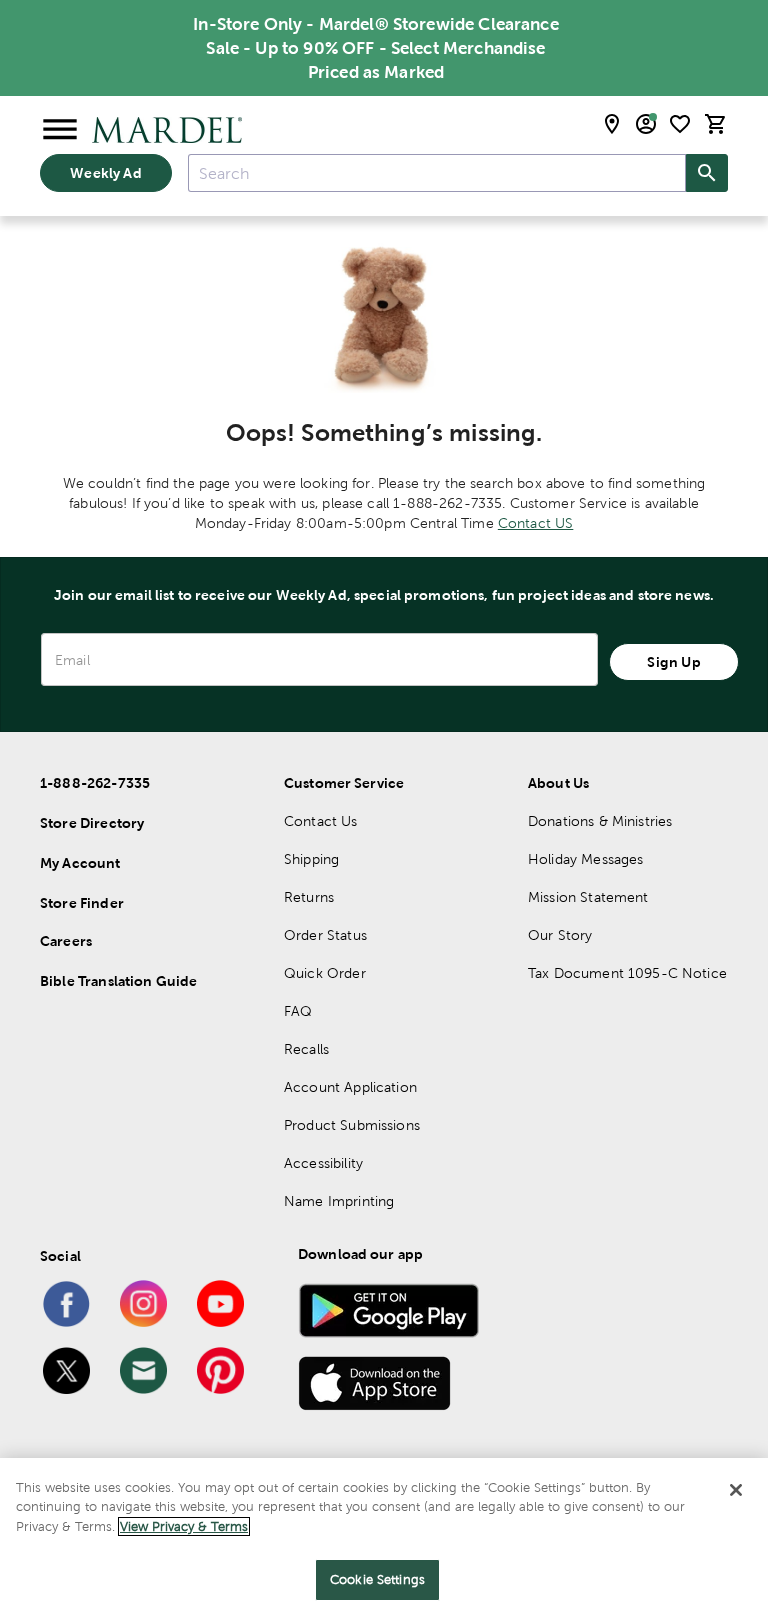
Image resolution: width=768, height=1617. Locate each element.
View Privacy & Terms (184, 1526)
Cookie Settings (377, 1579)
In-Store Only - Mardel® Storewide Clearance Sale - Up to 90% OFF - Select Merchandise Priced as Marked (375, 48)
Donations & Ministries (600, 821)
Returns (309, 897)
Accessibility (323, 1163)
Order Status (325, 935)
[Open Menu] (60, 130)
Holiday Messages (585, 859)
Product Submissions (352, 1125)
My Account (80, 863)
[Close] (736, 1490)
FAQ (298, 1011)
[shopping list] (680, 124)
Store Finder (82, 903)
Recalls (306, 1049)
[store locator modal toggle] (612, 124)
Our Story (560, 935)
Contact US (536, 523)
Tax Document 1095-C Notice (627, 973)
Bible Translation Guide (118, 981)
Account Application (350, 1087)
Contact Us (321, 821)
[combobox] (437, 173)
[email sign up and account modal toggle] (646, 124)
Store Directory (92, 823)
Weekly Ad (105, 173)
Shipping (311, 859)
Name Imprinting (339, 1201)
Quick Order (325, 973)
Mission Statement (588, 897)
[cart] (716, 124)
